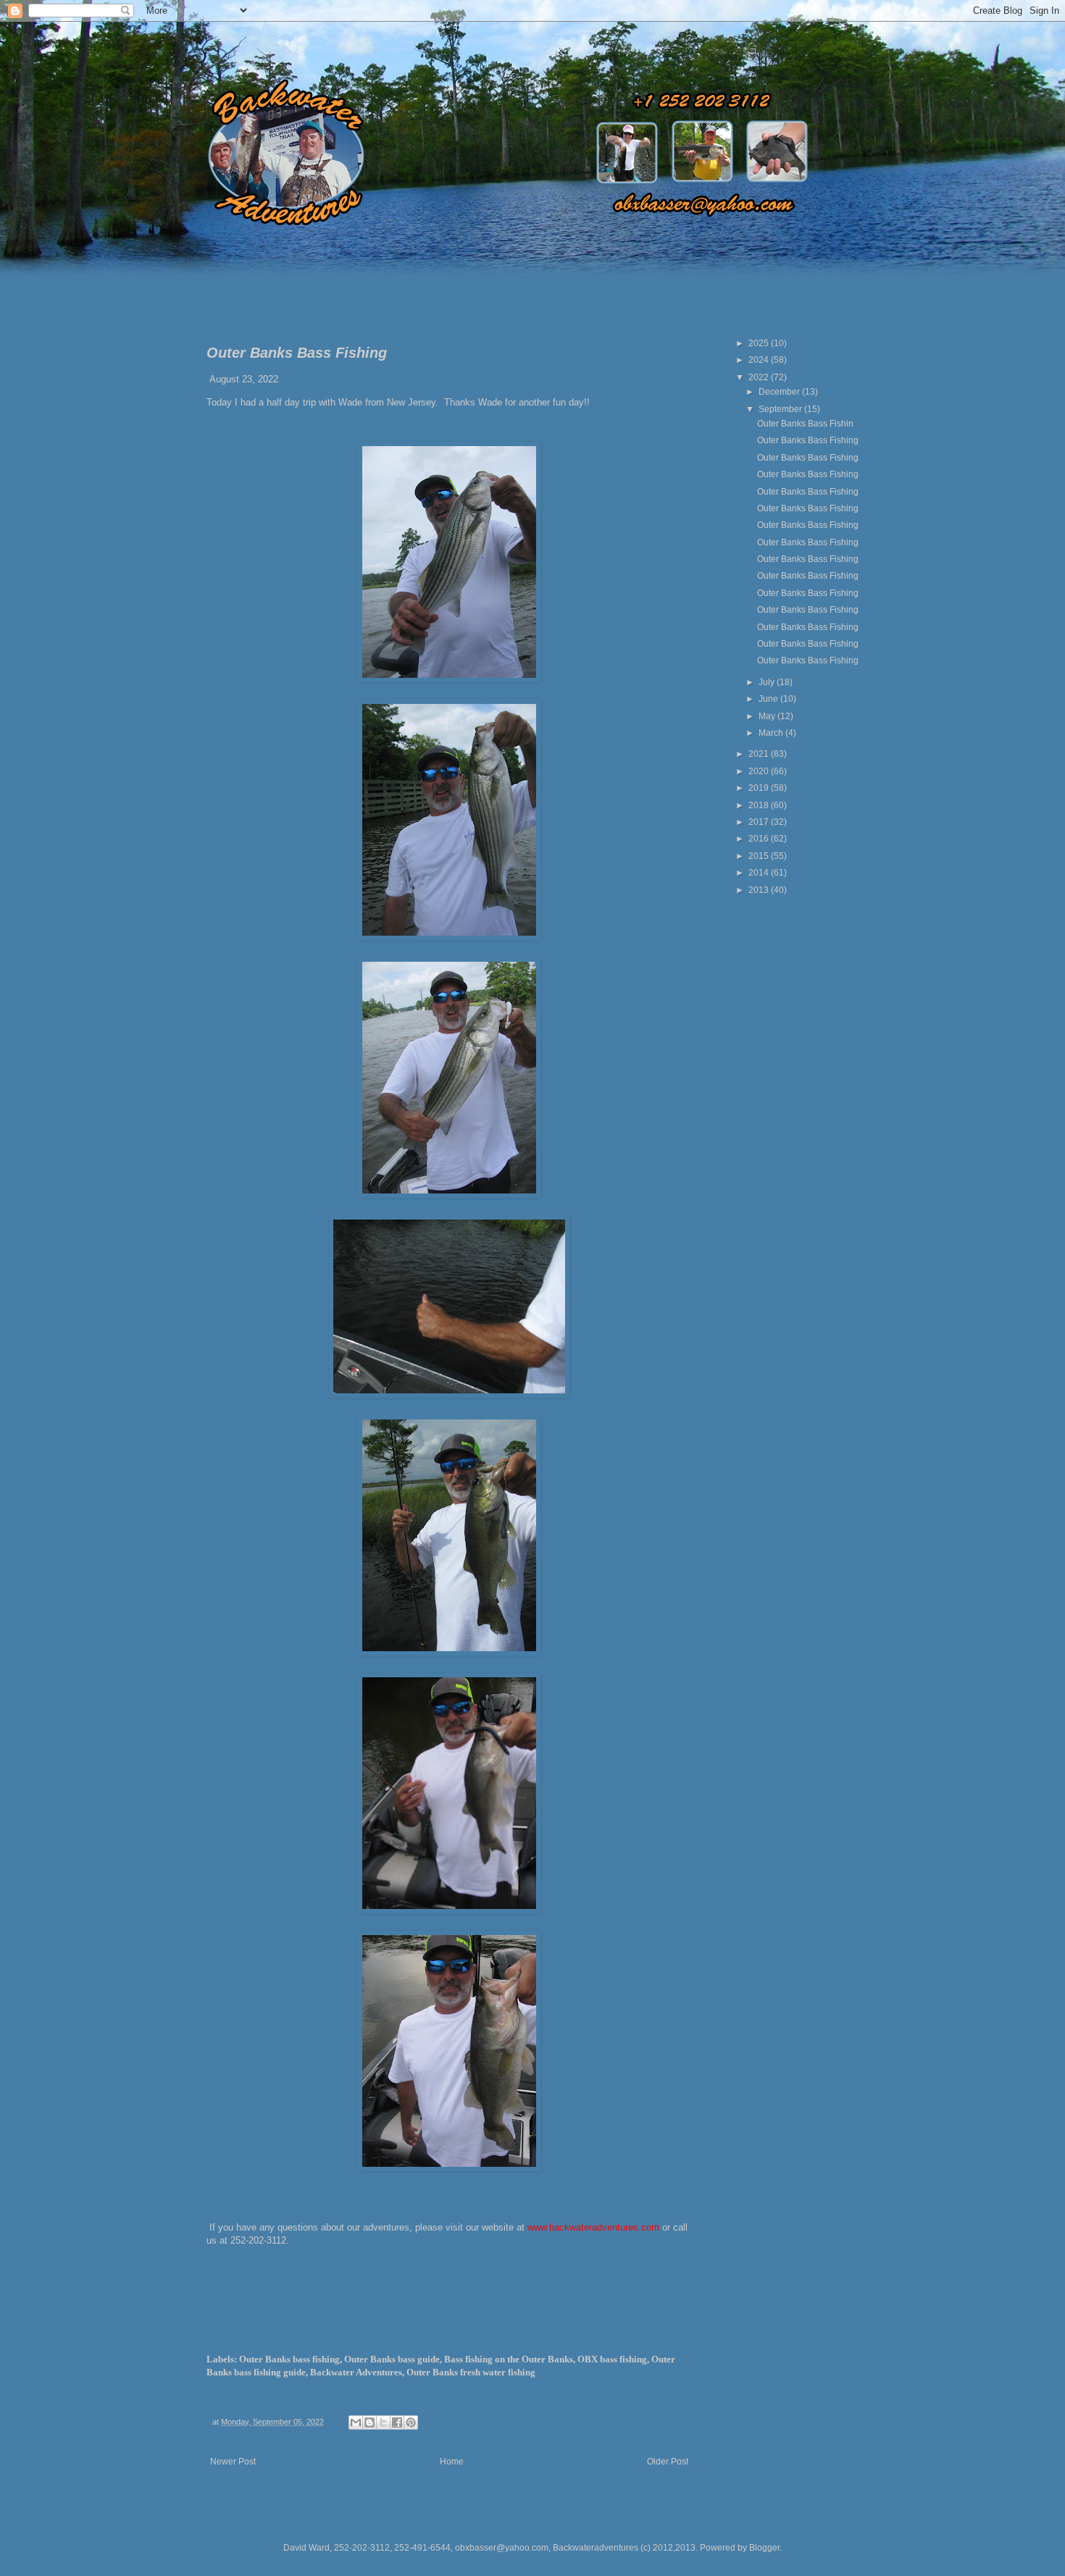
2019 (760, 788)
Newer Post (233, 2462)
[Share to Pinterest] (411, 2422)
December (780, 392)
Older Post (668, 2462)
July (768, 682)
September (781, 409)
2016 (760, 839)
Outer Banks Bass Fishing (808, 440)
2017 (760, 822)
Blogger (764, 2548)
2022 (760, 377)
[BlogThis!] (369, 2422)
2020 (760, 771)
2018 (760, 805)
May (768, 716)
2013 (760, 890)
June (769, 699)
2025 (760, 343)
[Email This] (356, 2422)
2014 (760, 873)
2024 (760, 360)
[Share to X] (383, 2422)
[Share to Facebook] (397, 2422)
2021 (760, 754)
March (772, 733)
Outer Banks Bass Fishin (805, 424)
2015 (760, 856)
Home (452, 2462)
